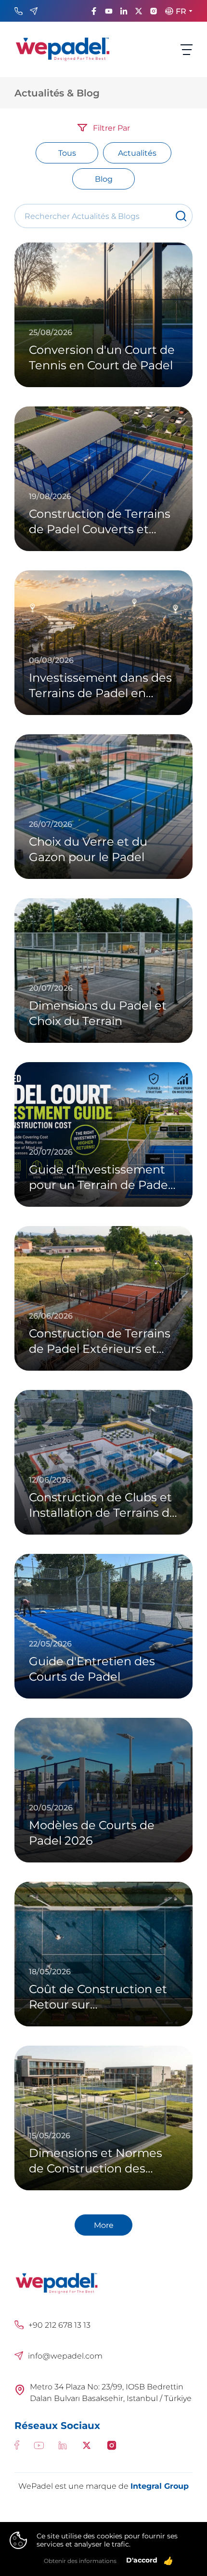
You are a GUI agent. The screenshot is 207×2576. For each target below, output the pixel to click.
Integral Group (160, 2486)
